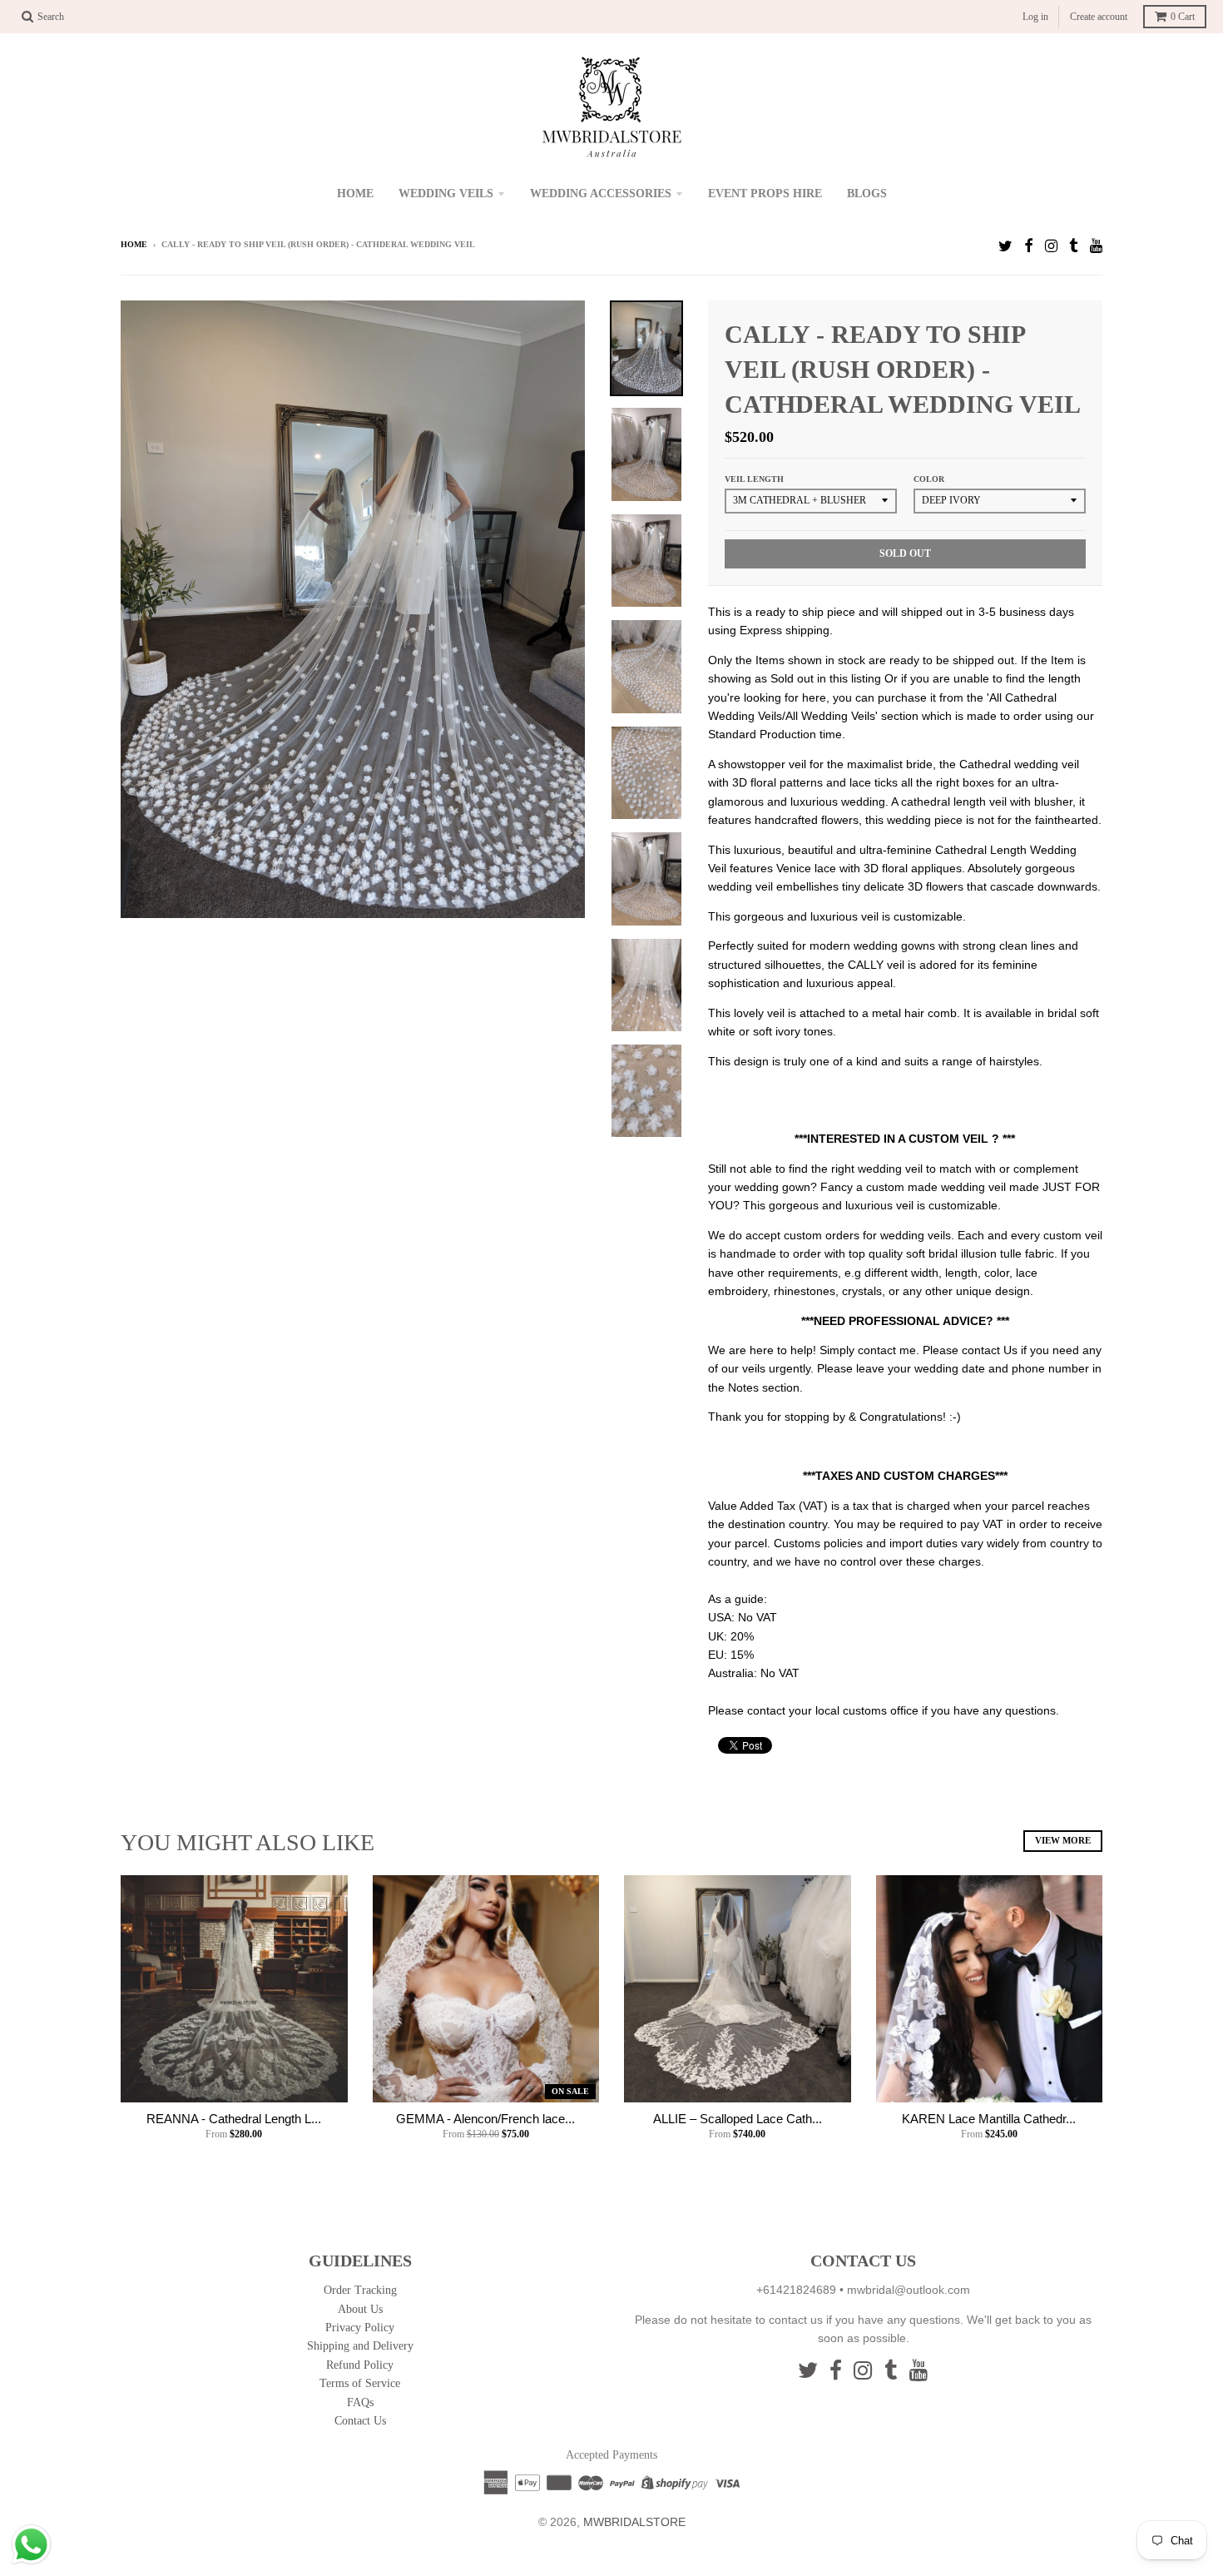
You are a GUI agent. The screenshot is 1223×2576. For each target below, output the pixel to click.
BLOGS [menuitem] (867, 194)
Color (929, 479)
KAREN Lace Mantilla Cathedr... (989, 2119)
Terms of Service (360, 2383)
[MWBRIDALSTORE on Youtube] (1096, 246)
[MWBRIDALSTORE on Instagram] (1051, 246)
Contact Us (360, 2421)
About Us (360, 2309)
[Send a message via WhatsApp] (31, 2545)
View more (1063, 1840)
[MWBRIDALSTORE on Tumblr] (1074, 246)
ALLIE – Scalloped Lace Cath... (738, 2119)
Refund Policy (360, 2365)
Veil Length (754, 479)
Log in (1035, 17)
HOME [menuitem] (355, 194)
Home (134, 244)
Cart (1183, 17)
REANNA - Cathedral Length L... (234, 2119)
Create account (1099, 17)
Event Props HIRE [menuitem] (765, 194)
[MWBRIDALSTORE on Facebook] (1029, 246)
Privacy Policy (360, 2328)
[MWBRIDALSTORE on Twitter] (1005, 246)
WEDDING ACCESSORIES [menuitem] (601, 194)
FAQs (360, 2402)
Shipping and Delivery (360, 2346)
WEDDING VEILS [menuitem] (446, 194)
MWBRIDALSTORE (634, 2522)
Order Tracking (360, 2290)
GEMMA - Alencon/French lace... (485, 2119)
